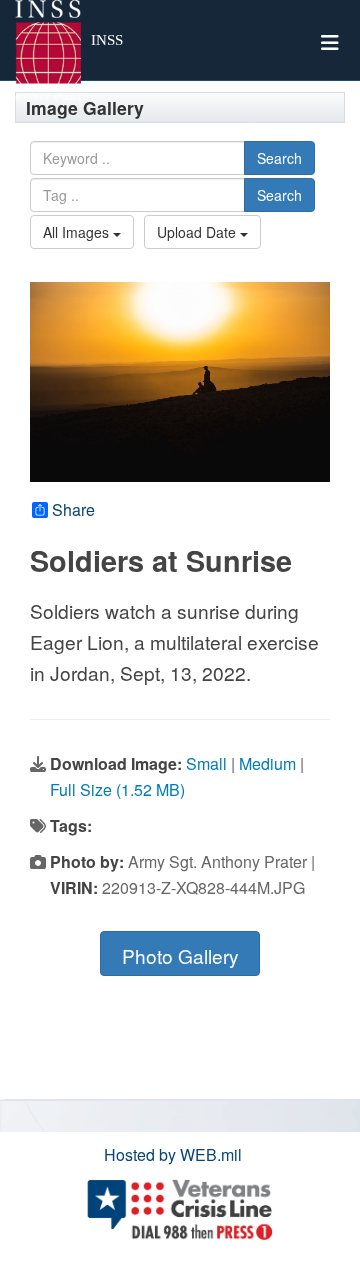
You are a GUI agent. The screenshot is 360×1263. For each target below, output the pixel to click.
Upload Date (198, 232)
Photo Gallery (180, 955)
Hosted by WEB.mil (173, 1154)
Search (279, 158)
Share (73, 510)
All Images (78, 232)
